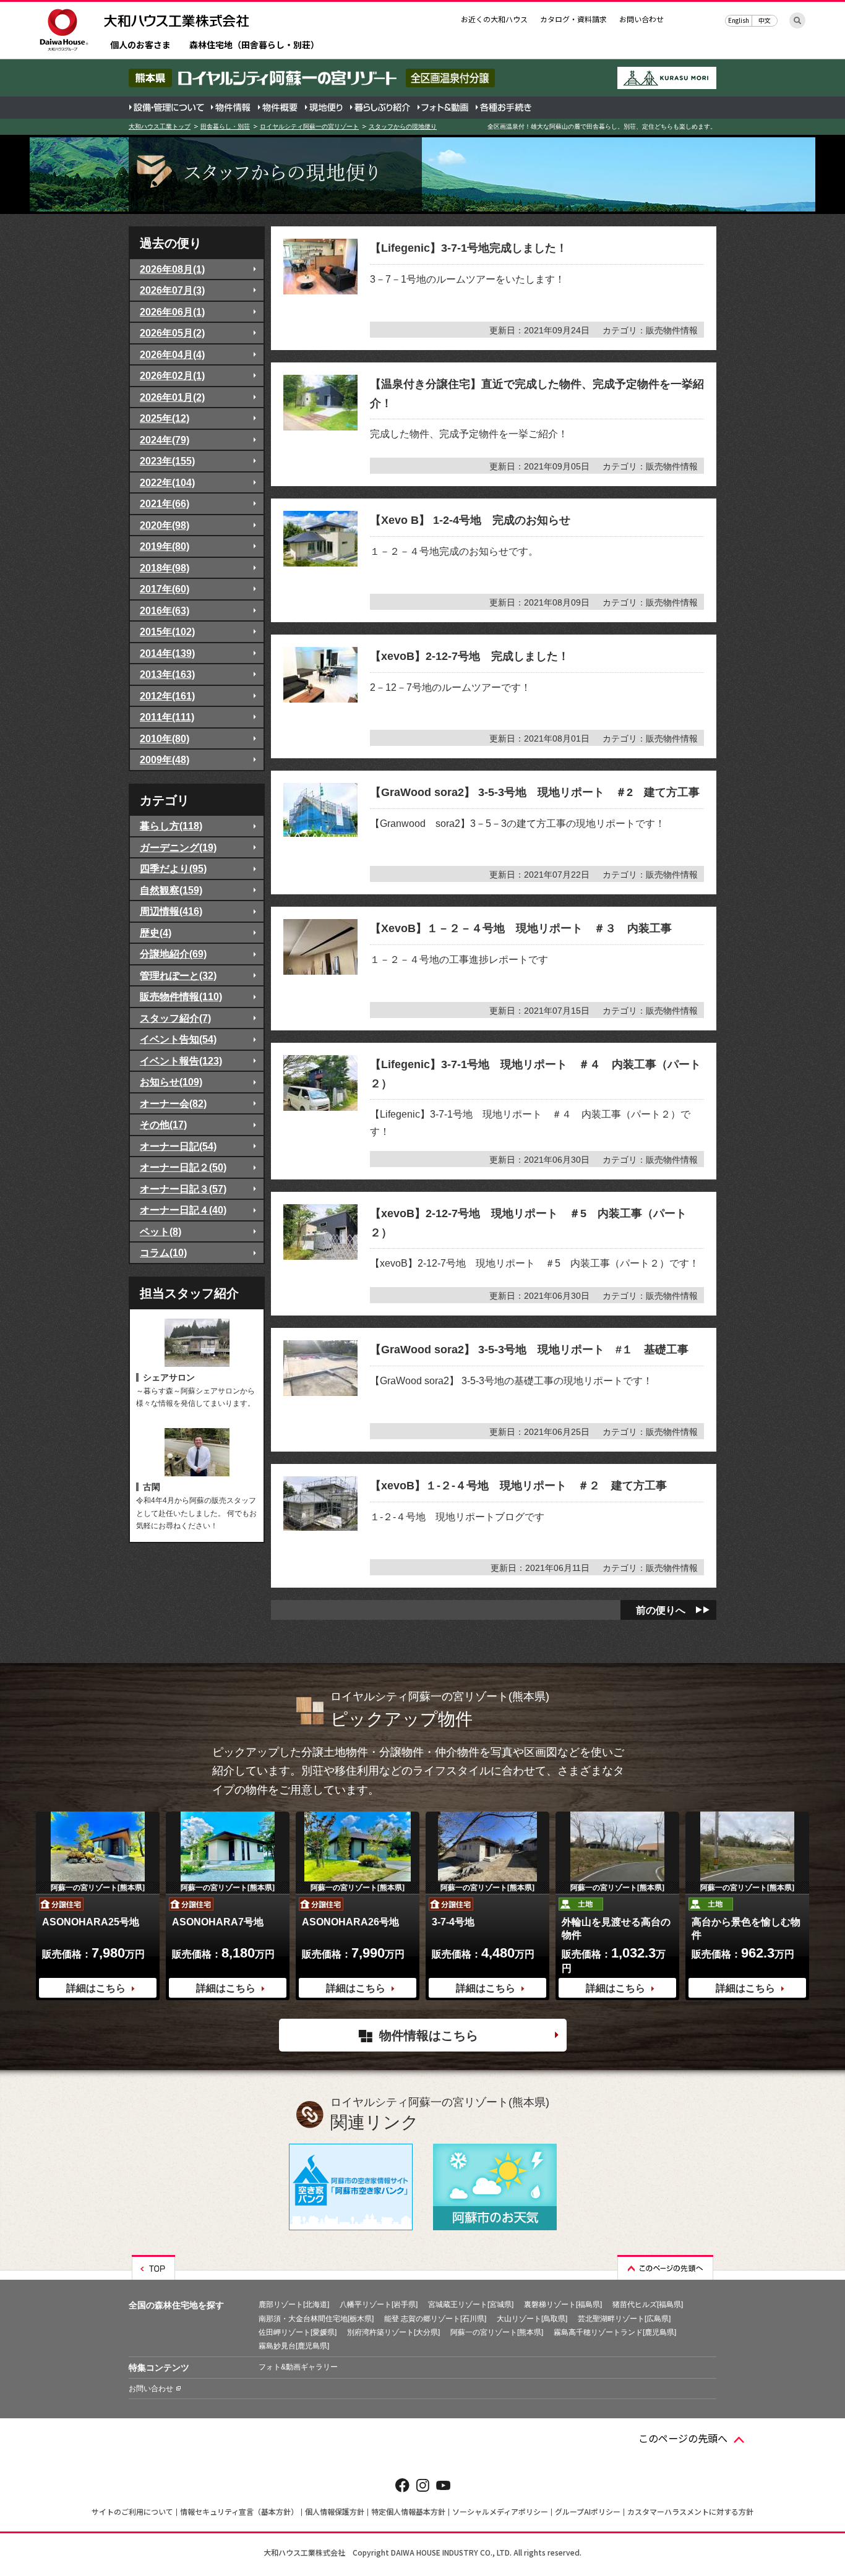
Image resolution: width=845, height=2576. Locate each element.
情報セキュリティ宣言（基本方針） (239, 2511)
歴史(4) (156, 933)
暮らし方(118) (171, 826)
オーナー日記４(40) (183, 1210)
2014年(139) (167, 653)
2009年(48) (165, 760)
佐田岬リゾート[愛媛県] (298, 2332)
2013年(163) (167, 674)
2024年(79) (165, 440)
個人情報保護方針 (335, 2511)
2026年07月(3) (172, 290)
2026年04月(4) (172, 354)
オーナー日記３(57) (183, 1189)
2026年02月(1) (172, 375)
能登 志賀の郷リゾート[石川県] (435, 2319)
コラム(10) (163, 1252)
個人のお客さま (140, 45)
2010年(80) (165, 738)
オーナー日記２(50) (183, 1167)
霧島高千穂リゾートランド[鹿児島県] (615, 2332)
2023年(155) (167, 461)
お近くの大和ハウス (494, 19)
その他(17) (163, 1124)
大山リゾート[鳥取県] (532, 2319)
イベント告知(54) (178, 1039)
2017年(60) (165, 589)
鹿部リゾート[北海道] (294, 2304)
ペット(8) (161, 1231)
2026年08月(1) (172, 269)
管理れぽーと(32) (178, 975)
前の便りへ (661, 1610)
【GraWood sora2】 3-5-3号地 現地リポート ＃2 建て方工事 (535, 792)
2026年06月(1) (172, 312)
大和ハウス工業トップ (160, 126)
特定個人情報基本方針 (408, 2511)
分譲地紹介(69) (173, 954)
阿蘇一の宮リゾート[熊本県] (497, 2332)
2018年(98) (165, 568)
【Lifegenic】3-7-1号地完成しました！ (469, 248)
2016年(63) (165, 610)
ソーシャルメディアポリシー (500, 2511)
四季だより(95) (173, 868)
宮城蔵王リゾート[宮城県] (471, 2304)
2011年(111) (167, 717)
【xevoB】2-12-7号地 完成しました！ (470, 656)
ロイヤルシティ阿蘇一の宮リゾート (309, 126)
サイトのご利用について (132, 2511)
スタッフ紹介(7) (175, 1018)
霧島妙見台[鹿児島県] (294, 2346)
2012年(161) (167, 696)
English (739, 20)
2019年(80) (165, 546)
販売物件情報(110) (181, 996)
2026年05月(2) (172, 333)
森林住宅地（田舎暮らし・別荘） (254, 45)
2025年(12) (165, 418)
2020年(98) (165, 525)
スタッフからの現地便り (403, 126)
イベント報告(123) (181, 1061)
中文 (765, 20)
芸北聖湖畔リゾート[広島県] (624, 2319)
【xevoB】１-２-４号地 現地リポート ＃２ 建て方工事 (518, 1486)
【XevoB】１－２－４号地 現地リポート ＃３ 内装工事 (521, 928)
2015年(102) (167, 631)
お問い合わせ (641, 19)
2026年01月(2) (172, 397)
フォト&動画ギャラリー (298, 2367)
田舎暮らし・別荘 (225, 126)
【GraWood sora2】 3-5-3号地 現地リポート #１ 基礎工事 (529, 1350)
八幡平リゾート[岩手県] (379, 2304)
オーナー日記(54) (178, 1146)
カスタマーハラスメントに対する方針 (690, 2511)
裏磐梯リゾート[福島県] (563, 2304)
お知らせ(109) (171, 1082)
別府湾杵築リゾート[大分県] (393, 2332)
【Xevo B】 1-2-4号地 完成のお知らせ (470, 520)
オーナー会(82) (173, 1103)
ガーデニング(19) (178, 847)
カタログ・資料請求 (573, 19)
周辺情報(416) (171, 911)
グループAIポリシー (588, 2511)
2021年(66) (165, 503)
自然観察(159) (171, 890)
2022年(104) (167, 482)
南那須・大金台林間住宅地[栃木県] (316, 2319)
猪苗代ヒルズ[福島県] (648, 2304)
